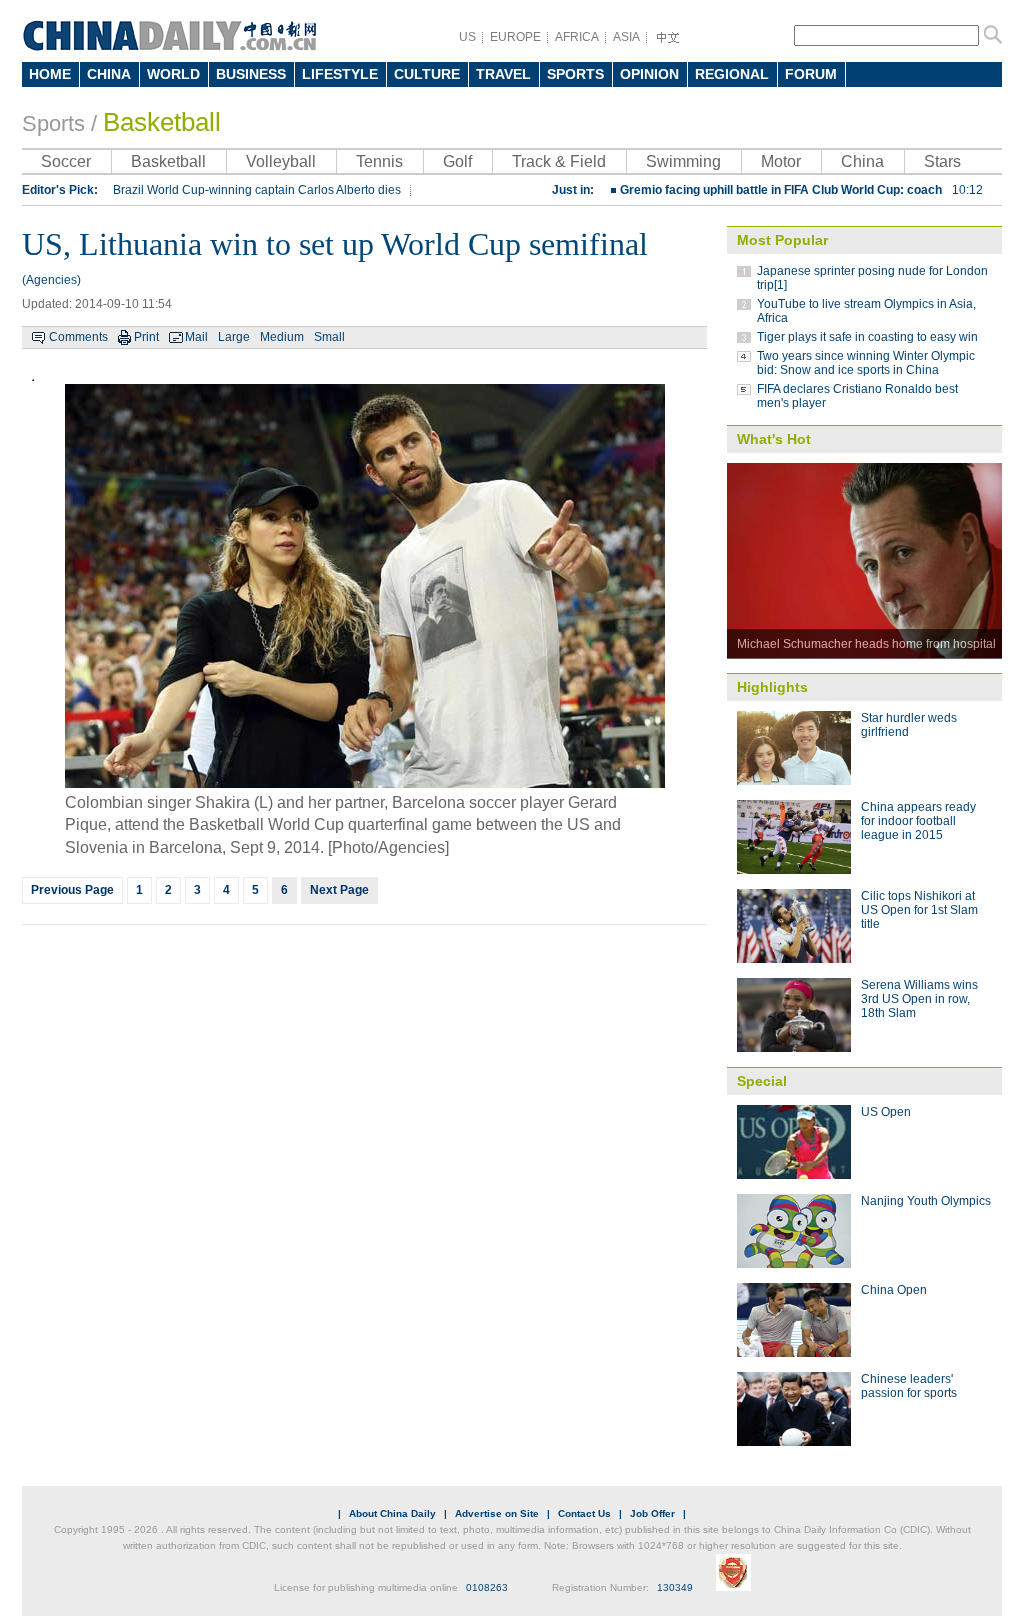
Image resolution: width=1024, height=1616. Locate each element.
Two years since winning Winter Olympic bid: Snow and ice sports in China (866, 363)
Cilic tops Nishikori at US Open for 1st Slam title (919, 910)
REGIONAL (732, 74)
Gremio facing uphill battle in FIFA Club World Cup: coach (801, 190)
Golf (457, 161)
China (862, 161)
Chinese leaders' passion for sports (909, 1386)
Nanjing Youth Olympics (926, 1201)
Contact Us (584, 1513)
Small (329, 337)
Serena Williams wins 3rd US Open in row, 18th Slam (919, 999)
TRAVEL (503, 74)
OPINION (649, 74)
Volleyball (281, 161)
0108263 (487, 1587)
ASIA (626, 37)
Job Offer (652, 1513)
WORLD (173, 74)
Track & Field (559, 161)
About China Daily (392, 1513)
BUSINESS (251, 74)
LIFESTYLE (340, 74)
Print (146, 337)
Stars (942, 161)
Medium (282, 337)
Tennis (379, 161)
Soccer (66, 161)
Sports (53, 123)
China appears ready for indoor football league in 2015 (918, 821)
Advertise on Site (497, 1513)
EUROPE (515, 37)
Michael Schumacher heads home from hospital (866, 644)
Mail (196, 337)
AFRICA (577, 37)
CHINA (109, 74)
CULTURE (427, 74)
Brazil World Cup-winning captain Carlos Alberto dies (257, 190)
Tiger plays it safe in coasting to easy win (867, 337)
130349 (675, 1587)
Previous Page (72, 890)
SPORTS (575, 74)
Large (234, 337)
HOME (50, 74)
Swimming (683, 161)
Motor (781, 161)
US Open (886, 1112)
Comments (78, 337)
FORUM (811, 74)
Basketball (162, 122)
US (467, 37)
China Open (894, 1290)
